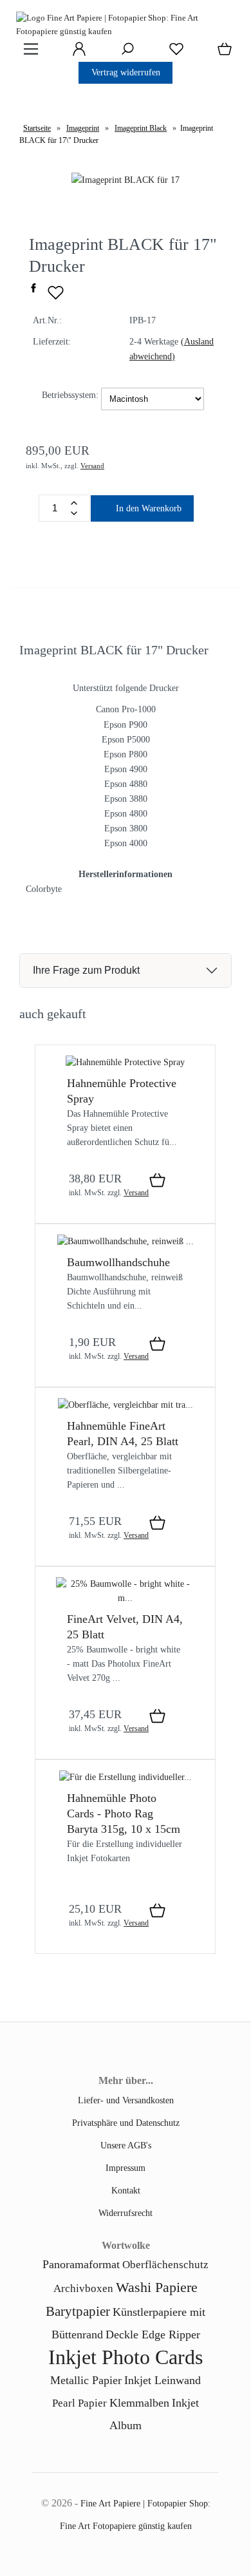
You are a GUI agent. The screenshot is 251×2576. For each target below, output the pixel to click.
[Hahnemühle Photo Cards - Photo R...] (126, 1777)
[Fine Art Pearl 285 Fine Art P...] (126, 1405)
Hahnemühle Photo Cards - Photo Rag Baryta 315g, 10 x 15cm (124, 1814)
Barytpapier (78, 2311)
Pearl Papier (79, 2403)
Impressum (126, 2168)
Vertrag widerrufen (126, 72)
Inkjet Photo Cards (126, 2357)
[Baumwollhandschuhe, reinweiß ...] (126, 1241)
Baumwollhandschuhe (118, 1262)
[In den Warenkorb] (157, 1181)
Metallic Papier (86, 2380)
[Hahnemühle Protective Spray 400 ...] (125, 1062)
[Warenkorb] (222, 53)
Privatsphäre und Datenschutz (126, 2123)
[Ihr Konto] (75, 53)
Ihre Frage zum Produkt (86, 970)
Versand (92, 466)
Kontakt (126, 2190)
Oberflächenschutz (165, 2265)
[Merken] (56, 298)
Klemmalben (139, 2403)
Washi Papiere (157, 2287)
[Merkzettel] (172, 53)
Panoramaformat (81, 2264)
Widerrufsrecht (126, 2213)
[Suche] (124, 53)
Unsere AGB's (126, 2145)
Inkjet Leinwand (163, 2380)
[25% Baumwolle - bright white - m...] (125, 1598)
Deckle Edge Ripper (153, 2334)
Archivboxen (83, 2288)
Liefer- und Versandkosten (126, 2100)
